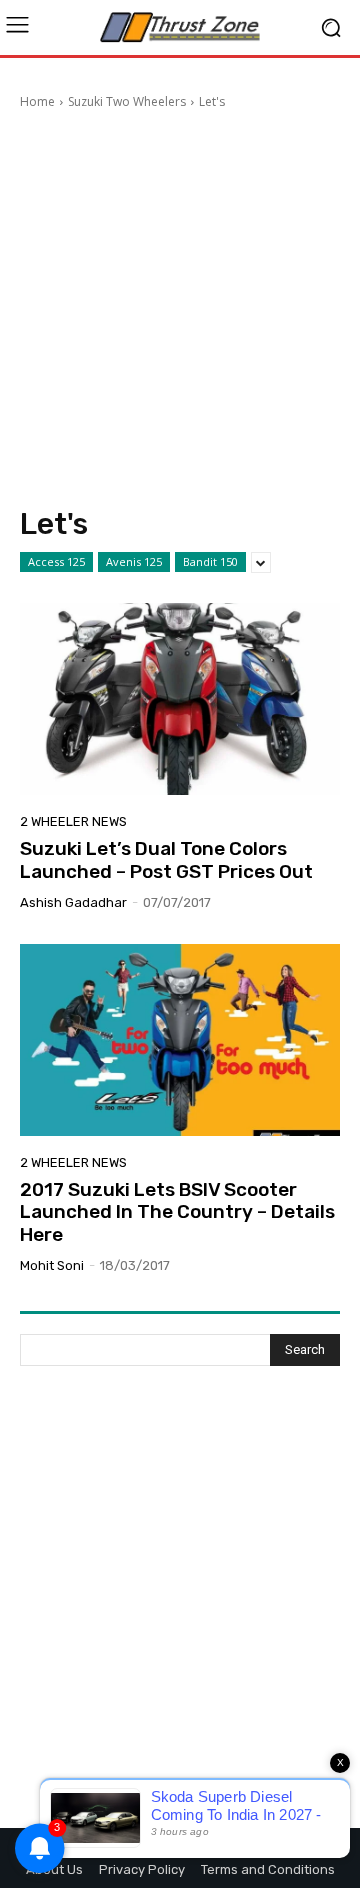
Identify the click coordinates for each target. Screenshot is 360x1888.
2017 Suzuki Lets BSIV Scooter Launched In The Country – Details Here (177, 1212)
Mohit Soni (52, 1265)
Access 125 (56, 561)
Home (37, 101)
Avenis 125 (134, 561)
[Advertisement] (180, 311)
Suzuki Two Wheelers (127, 101)
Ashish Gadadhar (73, 902)
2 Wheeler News (73, 821)
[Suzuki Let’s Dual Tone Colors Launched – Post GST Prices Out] (180, 699)
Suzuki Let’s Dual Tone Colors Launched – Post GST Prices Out (166, 860)
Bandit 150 (210, 561)
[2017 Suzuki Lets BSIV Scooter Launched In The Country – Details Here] (180, 1040)
